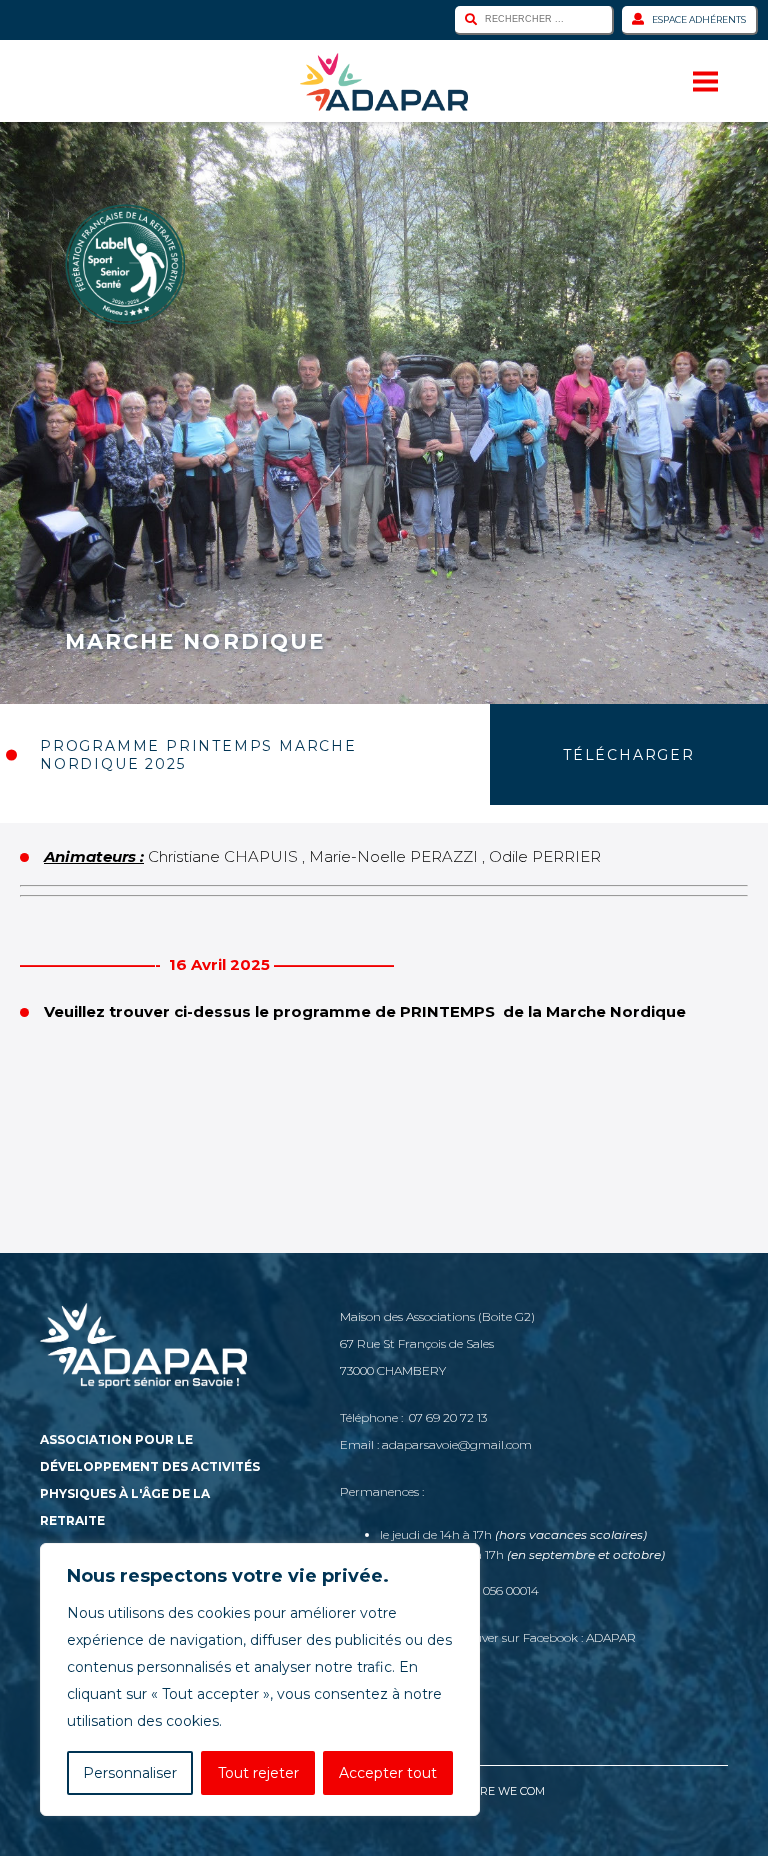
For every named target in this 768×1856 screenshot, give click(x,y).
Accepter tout (388, 1773)
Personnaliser (130, 1773)
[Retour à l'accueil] (384, 82)
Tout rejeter (258, 1773)
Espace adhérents (699, 19)
